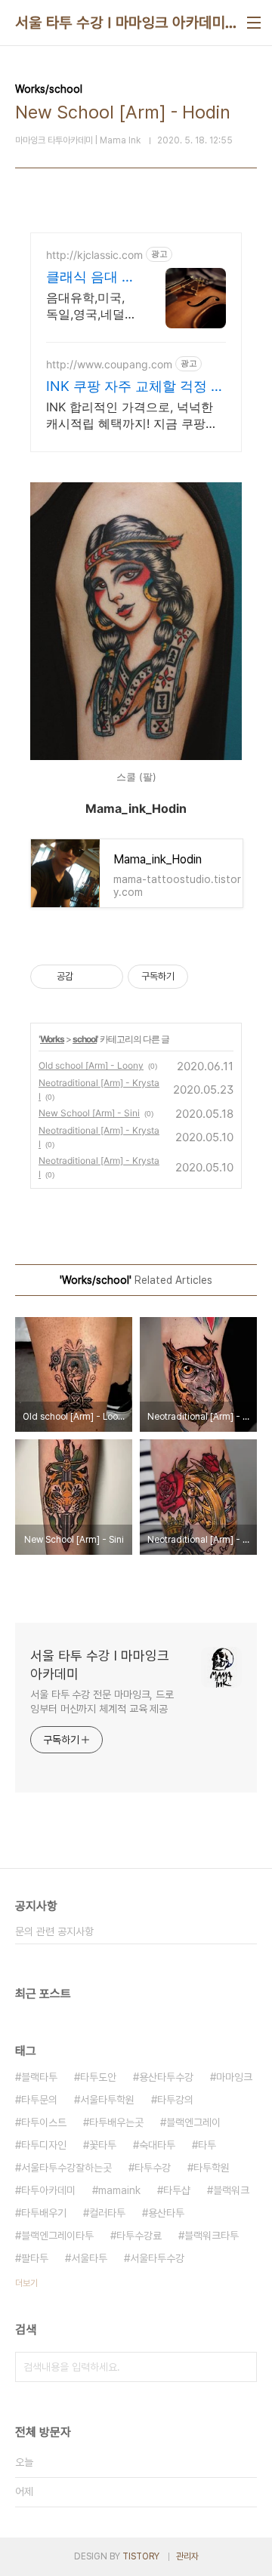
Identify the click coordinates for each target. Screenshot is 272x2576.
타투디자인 (44, 2145)
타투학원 (212, 2168)
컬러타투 (107, 2213)
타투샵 (177, 2190)
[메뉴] (254, 23)
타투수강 (153, 2168)
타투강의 (175, 2100)
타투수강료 (139, 2236)
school (85, 1039)
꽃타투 (103, 2145)
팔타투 (35, 2258)
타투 (207, 2145)
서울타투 (89, 2258)
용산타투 (166, 2213)
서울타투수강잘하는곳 (66, 2168)
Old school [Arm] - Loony (91, 1065)
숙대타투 (157, 2145)
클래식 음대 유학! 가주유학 (91, 277)
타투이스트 (44, 2122)
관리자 (187, 2556)
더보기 (26, 2283)
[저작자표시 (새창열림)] (195, 977)
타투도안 (98, 2077)
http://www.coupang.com (109, 364)
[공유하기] (87, 977)
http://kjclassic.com (94, 255)
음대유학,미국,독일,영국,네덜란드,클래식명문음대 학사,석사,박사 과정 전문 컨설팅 (90, 306)
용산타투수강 (166, 2077)
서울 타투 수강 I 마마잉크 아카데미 (120, 23)
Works (52, 1039)
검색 (242, 2367)
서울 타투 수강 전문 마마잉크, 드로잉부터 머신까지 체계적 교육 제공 (102, 1702)
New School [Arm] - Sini (89, 1113)
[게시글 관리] (106, 977)
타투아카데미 (48, 2190)
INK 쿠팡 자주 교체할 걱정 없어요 (135, 387)
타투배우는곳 (116, 2122)
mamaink (119, 2190)
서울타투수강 (157, 2258)
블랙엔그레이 (193, 2122)
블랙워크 (231, 2190)
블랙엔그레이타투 (57, 2236)
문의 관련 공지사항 (54, 1931)
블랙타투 (39, 2077)
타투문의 (39, 2100)
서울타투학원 (107, 2100)
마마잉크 (234, 2077)
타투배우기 (44, 2213)
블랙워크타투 (212, 2236)
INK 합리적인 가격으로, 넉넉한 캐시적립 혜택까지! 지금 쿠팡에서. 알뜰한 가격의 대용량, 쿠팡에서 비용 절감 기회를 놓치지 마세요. (135, 415)
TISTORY (141, 2556)
